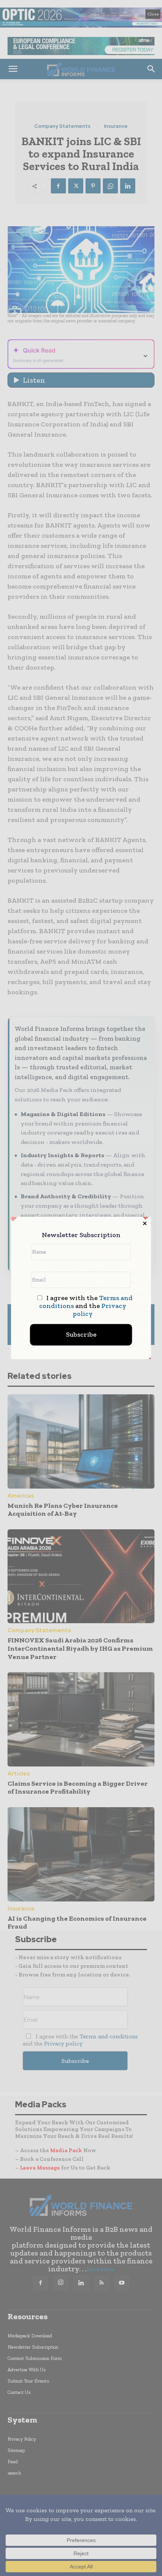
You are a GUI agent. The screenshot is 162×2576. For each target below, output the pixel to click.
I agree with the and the (86, 1306)
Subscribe (81, 1335)
